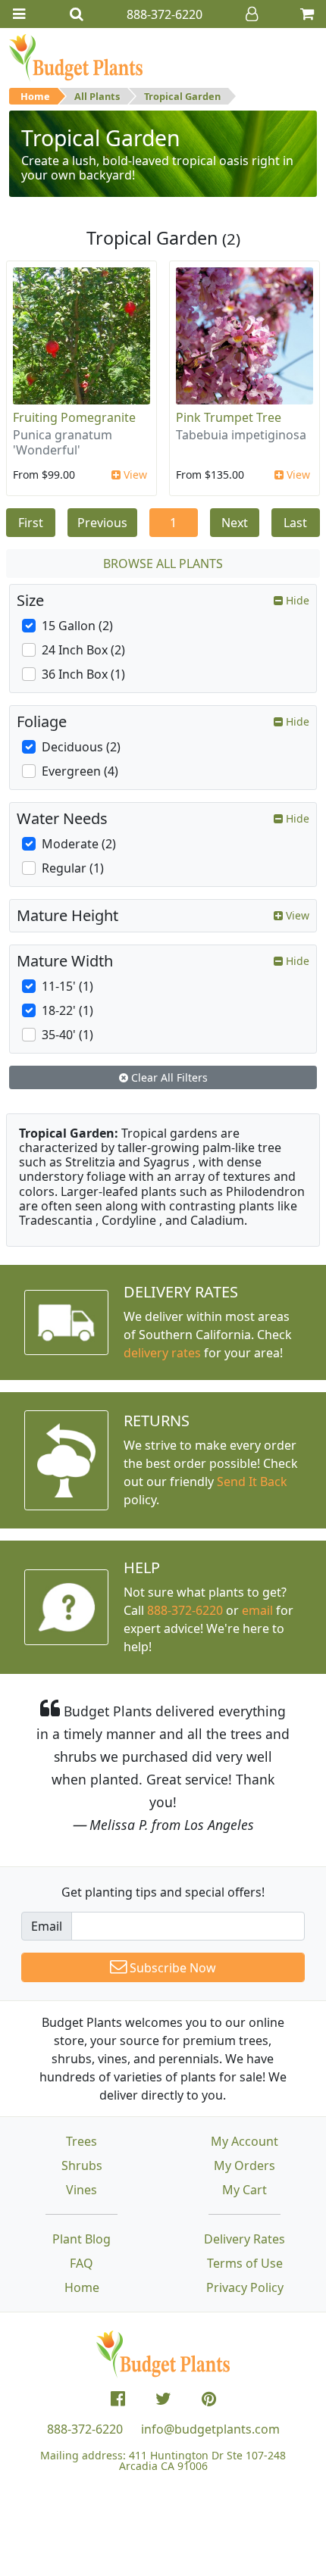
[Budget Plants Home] (76, 57)
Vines (81, 2190)
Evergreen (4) (80, 771)
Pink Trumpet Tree (229, 417)
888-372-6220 (185, 1610)
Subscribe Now (171, 1968)
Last (295, 523)
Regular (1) (73, 868)
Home (35, 96)
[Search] (77, 14)
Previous (102, 523)
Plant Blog (81, 2239)
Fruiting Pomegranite (74, 417)
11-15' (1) (67, 986)
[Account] (252, 14)
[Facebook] (118, 2399)
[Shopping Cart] (307, 14)
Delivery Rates (244, 2239)
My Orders (244, 2165)
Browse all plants (163, 564)
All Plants (97, 96)
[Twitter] (163, 2399)
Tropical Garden (182, 96)
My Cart (244, 2190)
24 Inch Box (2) (83, 650)
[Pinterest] (209, 2399)
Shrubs (82, 2165)
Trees (81, 2141)
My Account (244, 2141)
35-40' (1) (67, 1035)
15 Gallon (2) (77, 626)
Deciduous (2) (81, 747)
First (31, 523)
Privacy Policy (245, 2287)
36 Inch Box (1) (83, 674)
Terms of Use (245, 2263)
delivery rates (162, 1353)
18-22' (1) (67, 1010)
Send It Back (252, 1482)
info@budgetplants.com (210, 2429)
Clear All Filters (168, 1077)
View (134, 475)
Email (47, 1926)
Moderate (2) (79, 844)
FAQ (81, 2263)
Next (235, 523)
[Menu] (19, 14)
